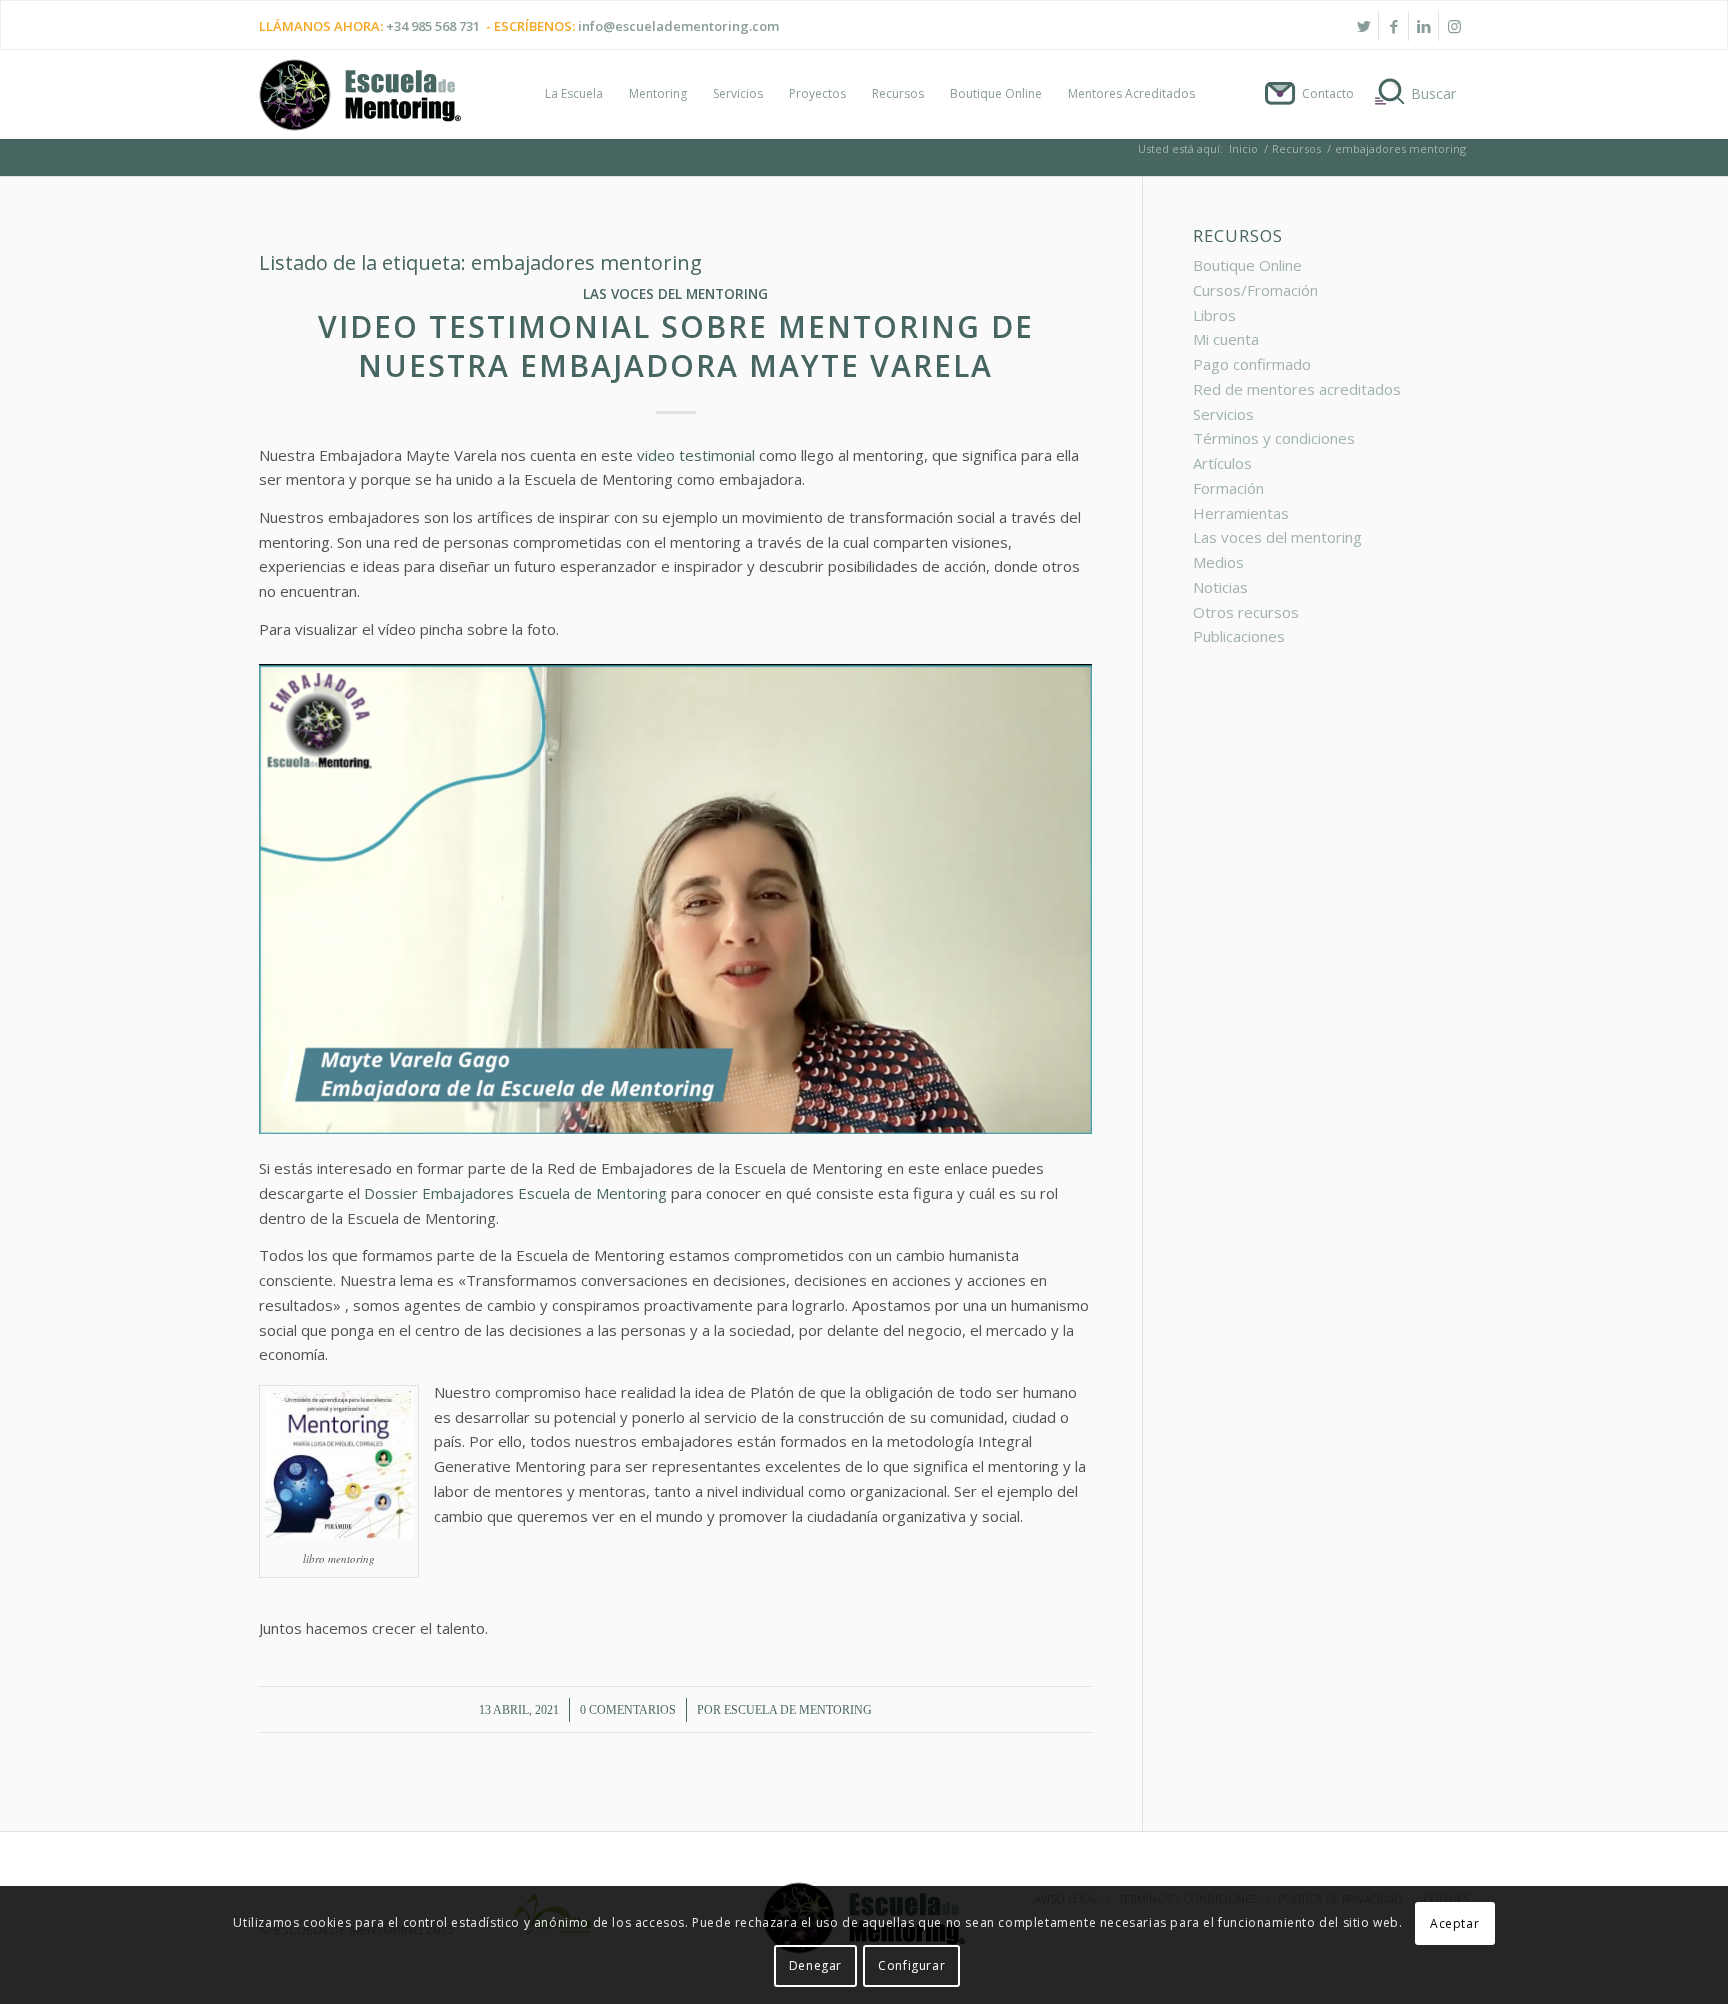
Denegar (815, 1965)
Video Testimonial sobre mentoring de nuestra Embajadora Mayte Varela (676, 346)
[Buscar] (1418, 94)
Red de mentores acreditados (1297, 389)
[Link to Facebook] (1393, 26)
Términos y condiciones (1274, 438)
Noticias (1220, 587)
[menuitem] (574, 94)
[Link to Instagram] (1454, 26)
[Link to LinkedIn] (1423, 26)
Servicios (1223, 414)
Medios (1218, 562)
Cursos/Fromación (1255, 290)
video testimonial (696, 455)
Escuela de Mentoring (798, 1710)
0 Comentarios (628, 1710)
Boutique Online (1247, 265)
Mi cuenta (1226, 339)
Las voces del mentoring (675, 294)
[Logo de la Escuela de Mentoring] (360, 104)
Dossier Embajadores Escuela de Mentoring (517, 1193)
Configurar (911, 1965)
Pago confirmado (1252, 364)
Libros (1214, 315)
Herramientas (1241, 513)
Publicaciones (1239, 636)
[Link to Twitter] (1363, 26)
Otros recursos (1246, 612)
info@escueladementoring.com (678, 26)
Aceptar (1454, 1923)
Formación (1228, 488)
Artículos (1222, 463)
